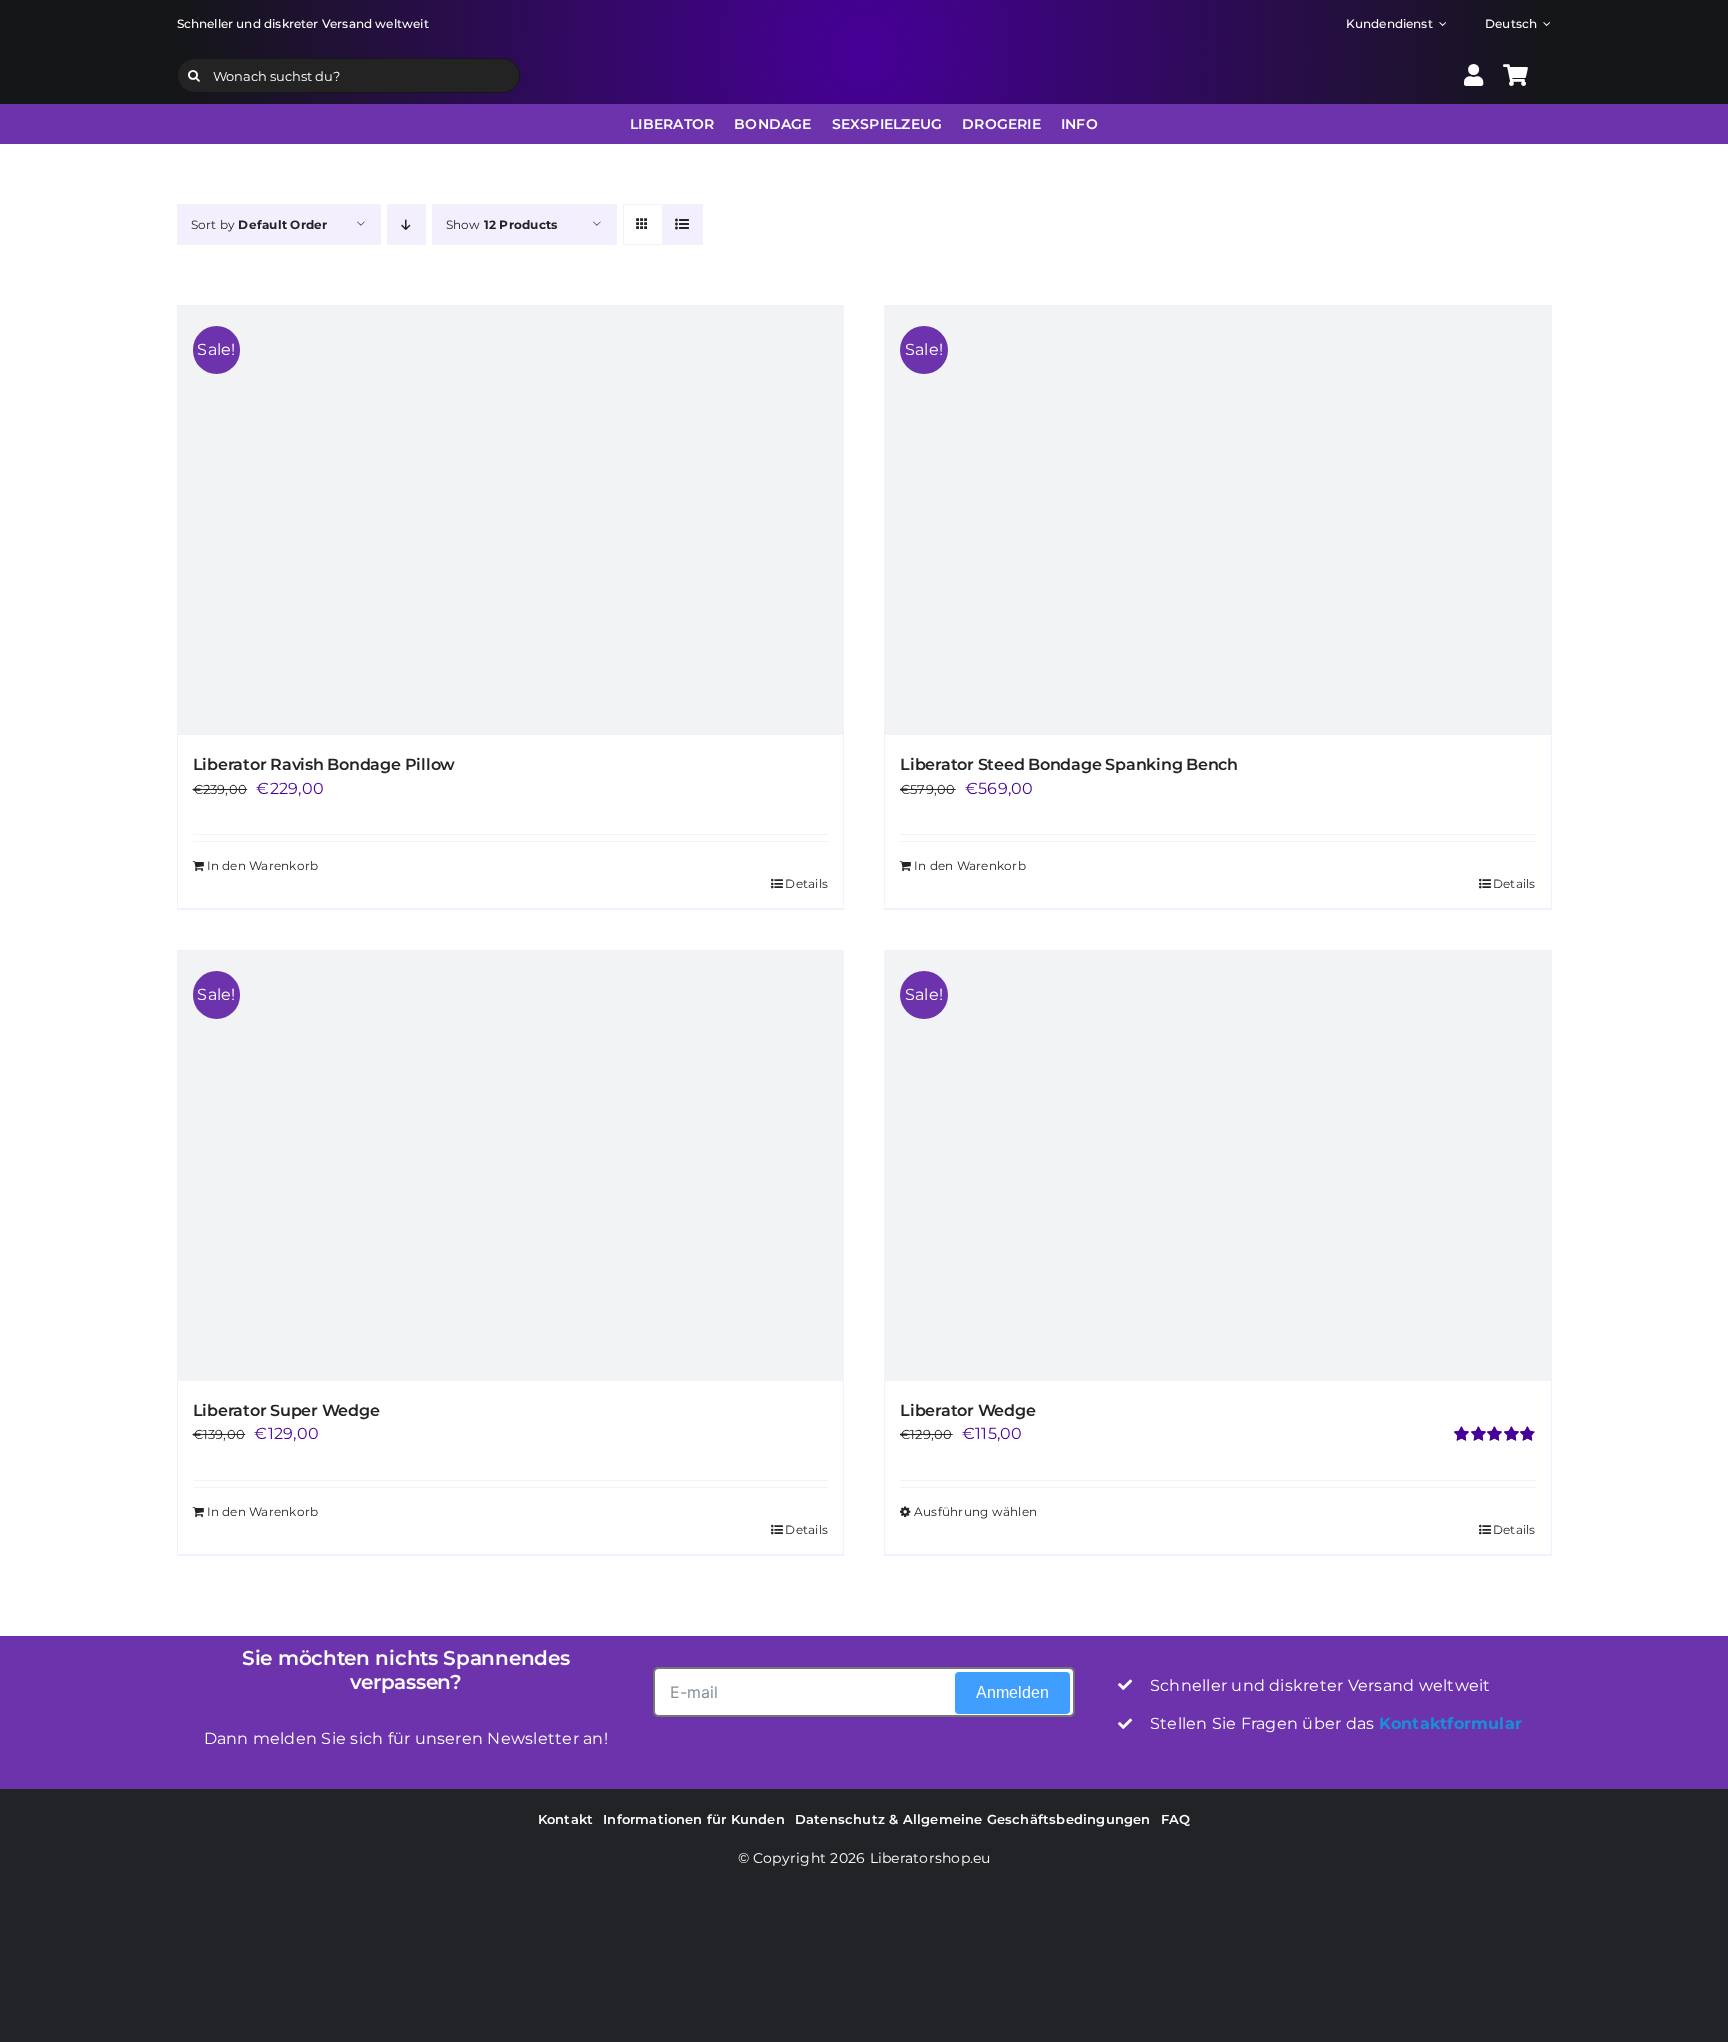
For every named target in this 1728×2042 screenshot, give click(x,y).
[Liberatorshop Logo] (864, 55)
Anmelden (1012, 1692)
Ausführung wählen (975, 1511)
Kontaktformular (1451, 1723)
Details (806, 1529)
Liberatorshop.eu (930, 1858)
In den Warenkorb (263, 1511)
